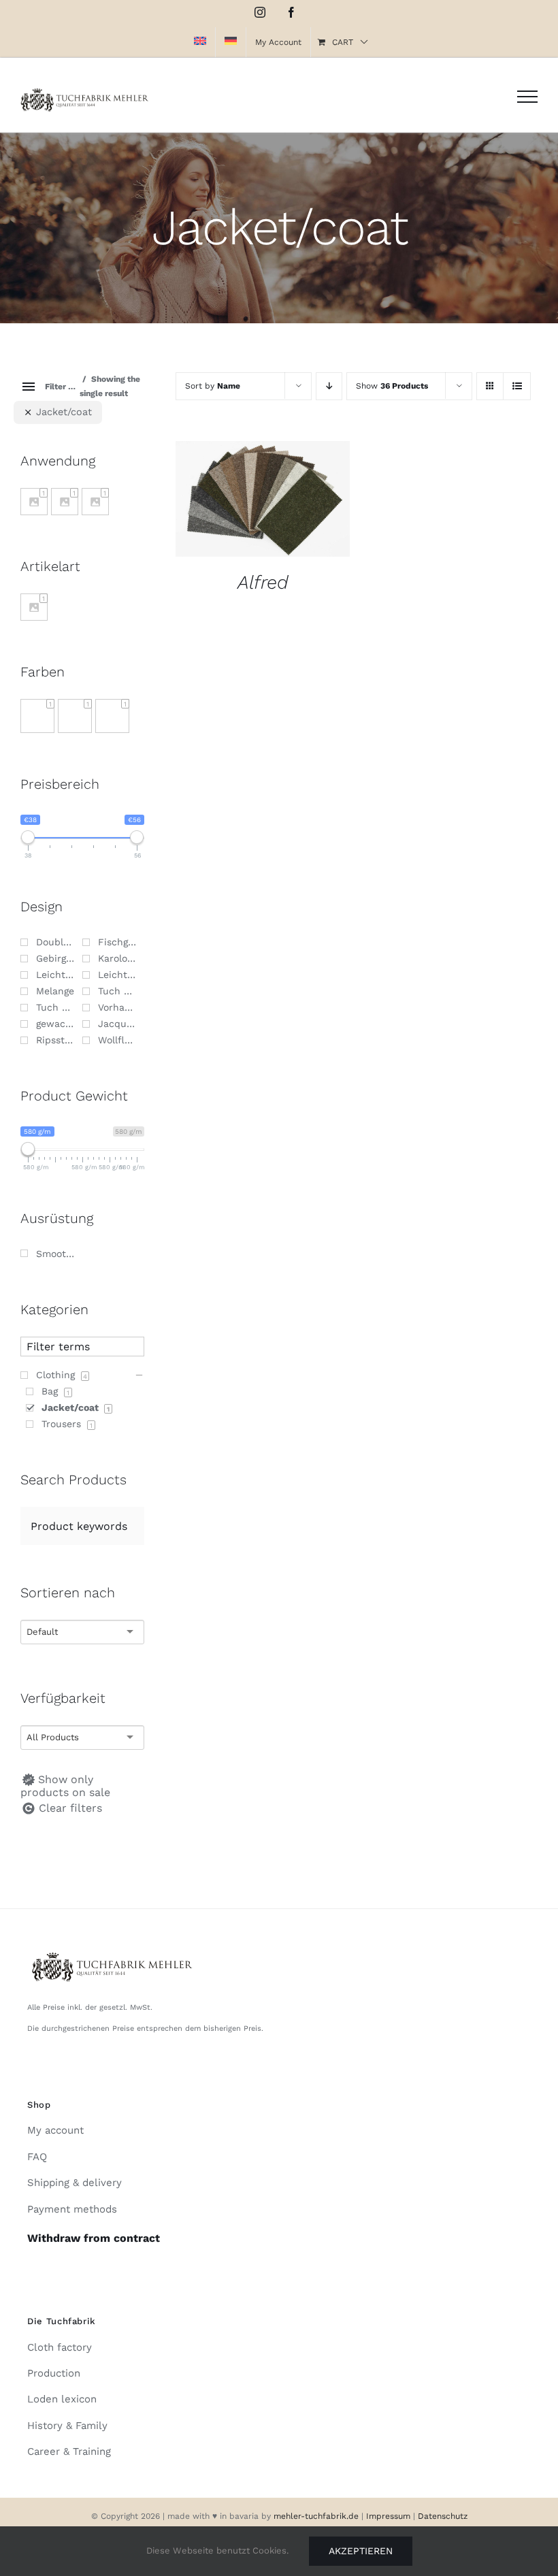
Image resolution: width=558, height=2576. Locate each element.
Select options (252, 494)
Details (263, 508)
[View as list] (517, 386)
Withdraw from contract (94, 2238)
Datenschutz (443, 2516)
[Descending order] (329, 386)
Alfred (263, 582)
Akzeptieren (361, 2551)
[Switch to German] (231, 42)
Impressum (390, 2516)
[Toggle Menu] (527, 97)
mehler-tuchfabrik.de (316, 2516)
